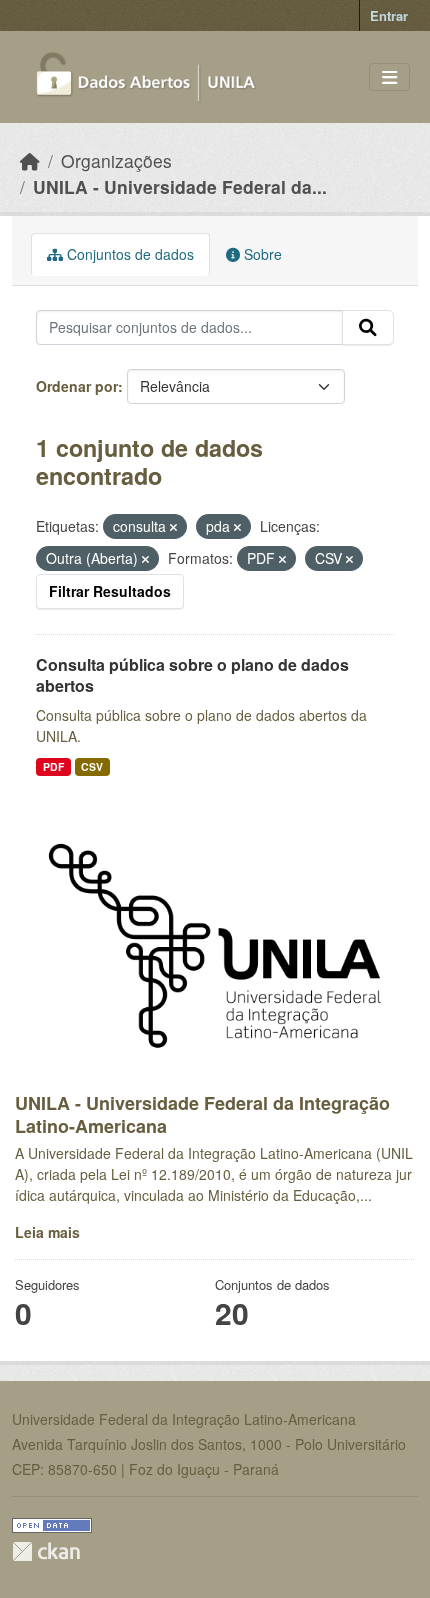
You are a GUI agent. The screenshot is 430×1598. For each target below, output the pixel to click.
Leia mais (47, 1232)
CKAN (46, 1551)
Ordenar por (77, 386)
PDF (53, 766)
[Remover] (173, 527)
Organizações (116, 160)
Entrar (389, 15)
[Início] (30, 160)
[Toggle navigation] (389, 77)
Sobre (261, 254)
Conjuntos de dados (128, 254)
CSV (92, 766)
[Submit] (368, 328)
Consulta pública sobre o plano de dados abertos (192, 675)
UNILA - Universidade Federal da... (180, 186)
